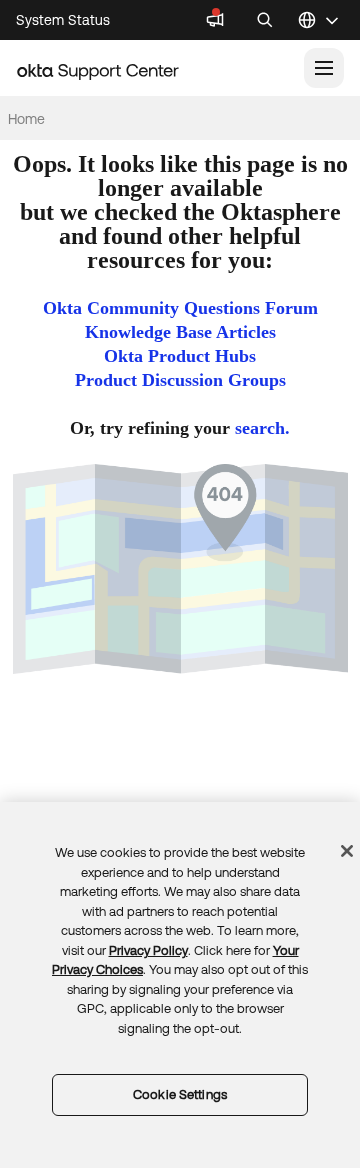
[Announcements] (215, 20)
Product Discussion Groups (180, 380)
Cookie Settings (180, 1094)
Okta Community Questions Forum (180, 308)
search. (262, 428)
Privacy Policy (148, 950)
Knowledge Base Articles (180, 332)
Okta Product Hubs (180, 356)
